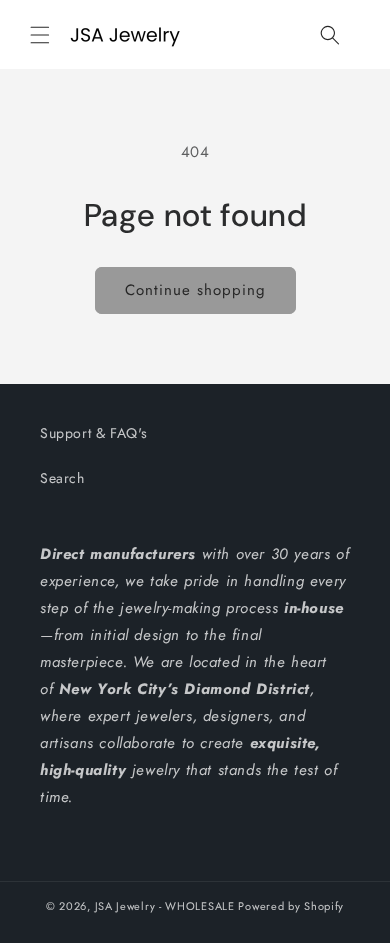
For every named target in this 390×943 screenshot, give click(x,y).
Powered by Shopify (291, 906)
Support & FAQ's (94, 433)
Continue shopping (195, 290)
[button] (40, 35)
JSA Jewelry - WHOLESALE (165, 906)
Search (62, 478)
